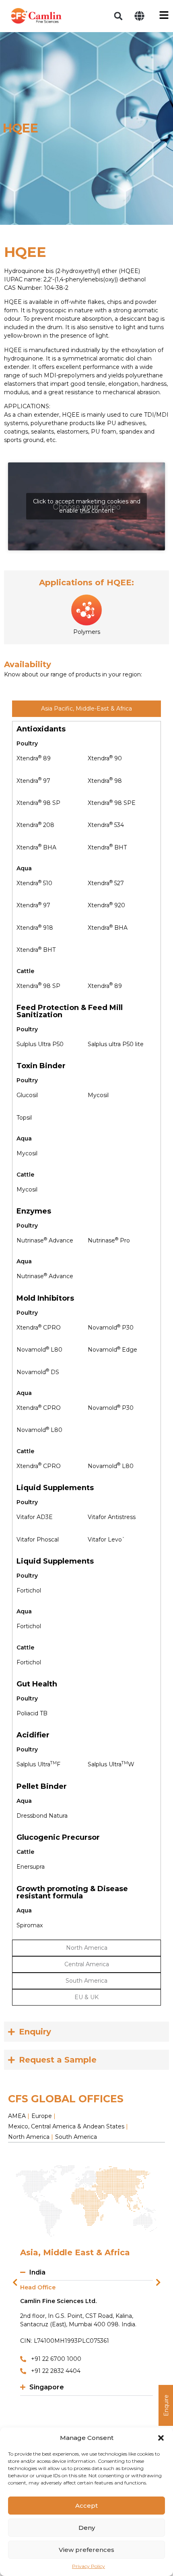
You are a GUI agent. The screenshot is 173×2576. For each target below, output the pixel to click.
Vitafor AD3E (35, 1517)
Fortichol (29, 1590)
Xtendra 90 (105, 758)
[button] (161, 2438)
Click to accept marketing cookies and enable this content (87, 506)
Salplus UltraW (111, 1764)
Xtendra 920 (106, 905)
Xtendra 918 (35, 928)
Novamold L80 (39, 1350)
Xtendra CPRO (39, 1328)
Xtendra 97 (33, 781)
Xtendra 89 (34, 758)
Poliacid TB (32, 1713)
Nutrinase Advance (45, 1240)
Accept (86, 2506)
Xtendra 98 (105, 781)
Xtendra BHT (107, 847)
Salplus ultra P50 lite (116, 1044)
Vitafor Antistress (112, 1517)
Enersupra (31, 1867)
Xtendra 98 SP (38, 803)
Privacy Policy (89, 2566)
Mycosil (98, 1095)
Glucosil (27, 1095)
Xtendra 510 (34, 883)
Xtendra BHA (36, 847)
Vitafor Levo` (106, 1539)
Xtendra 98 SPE (112, 803)
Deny (87, 2528)
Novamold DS (38, 1372)
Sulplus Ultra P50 (40, 1044)
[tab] (86, 709)
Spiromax (30, 1925)
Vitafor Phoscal (38, 1539)
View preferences (86, 2550)
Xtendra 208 (35, 825)
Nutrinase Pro (109, 1240)
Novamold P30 (111, 1328)
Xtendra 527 (106, 883)
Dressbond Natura (42, 1816)
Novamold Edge (112, 1350)
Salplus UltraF (38, 1764)
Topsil (24, 1118)
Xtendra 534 (106, 825)
